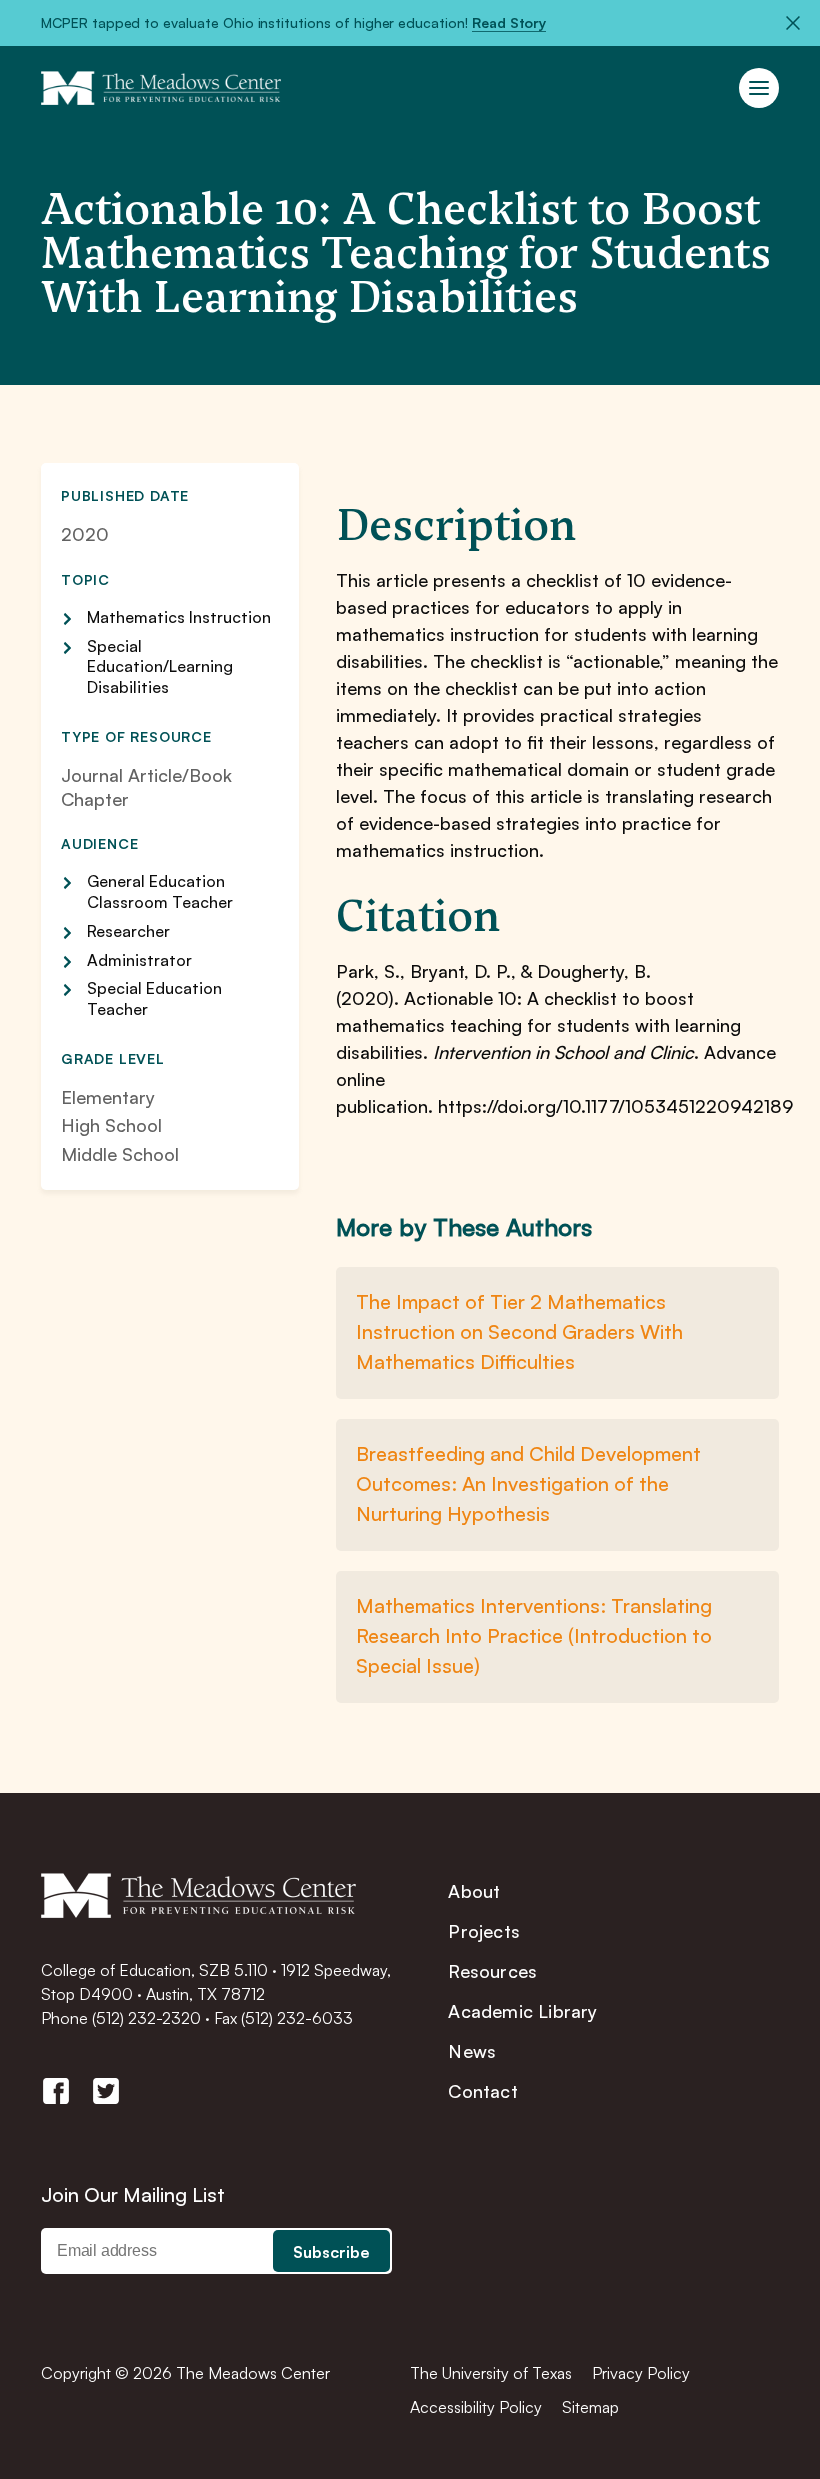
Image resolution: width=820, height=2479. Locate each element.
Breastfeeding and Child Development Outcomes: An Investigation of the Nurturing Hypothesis (528, 1483)
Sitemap (590, 2407)
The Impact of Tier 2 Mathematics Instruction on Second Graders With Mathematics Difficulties (519, 1331)
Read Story (509, 22)
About (474, 1891)
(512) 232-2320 (146, 2018)
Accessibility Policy (476, 2407)
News (472, 2051)
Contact (482, 2091)
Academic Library (522, 2011)
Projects (484, 1931)
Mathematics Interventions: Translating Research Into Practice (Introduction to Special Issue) (534, 1635)
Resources (492, 1971)
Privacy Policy (641, 2373)
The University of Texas (491, 2373)
